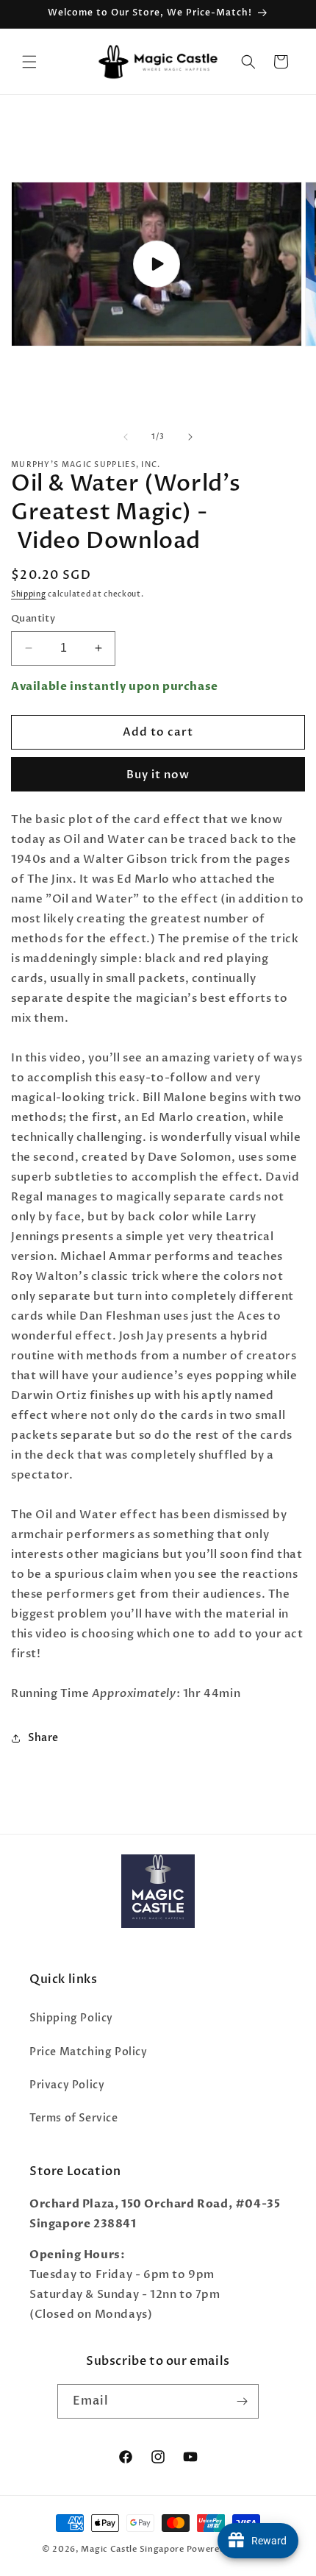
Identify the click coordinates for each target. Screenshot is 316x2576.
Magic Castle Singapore (132, 2549)
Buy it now (158, 775)
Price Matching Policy (89, 2052)
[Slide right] (190, 437)
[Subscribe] (242, 2401)
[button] (29, 62)
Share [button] (43, 1738)
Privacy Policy (67, 2085)
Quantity (33, 619)
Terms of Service (74, 2118)
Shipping (29, 594)
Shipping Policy (71, 2018)
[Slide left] (126, 437)
